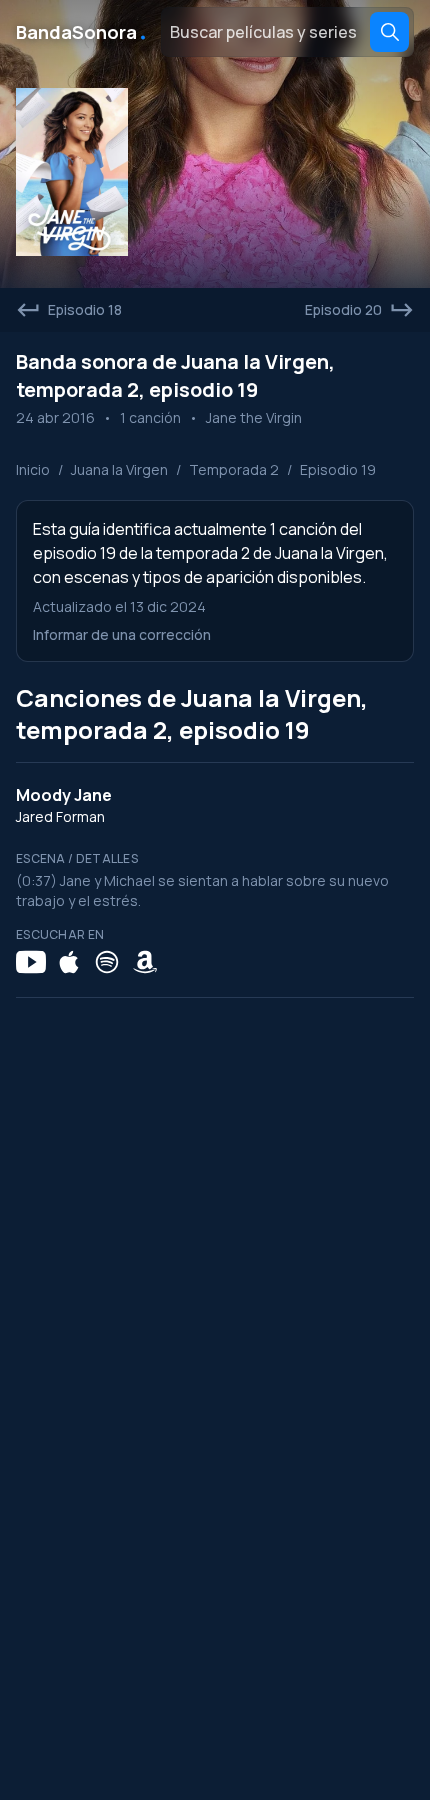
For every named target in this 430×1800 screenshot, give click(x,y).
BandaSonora (82, 32)
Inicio (33, 469)
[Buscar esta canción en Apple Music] (69, 962)
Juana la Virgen (119, 469)
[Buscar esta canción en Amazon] (145, 962)
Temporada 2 (234, 469)
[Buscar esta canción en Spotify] (107, 962)
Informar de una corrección (122, 634)
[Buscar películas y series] (389, 32)
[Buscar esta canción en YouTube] (31, 962)
